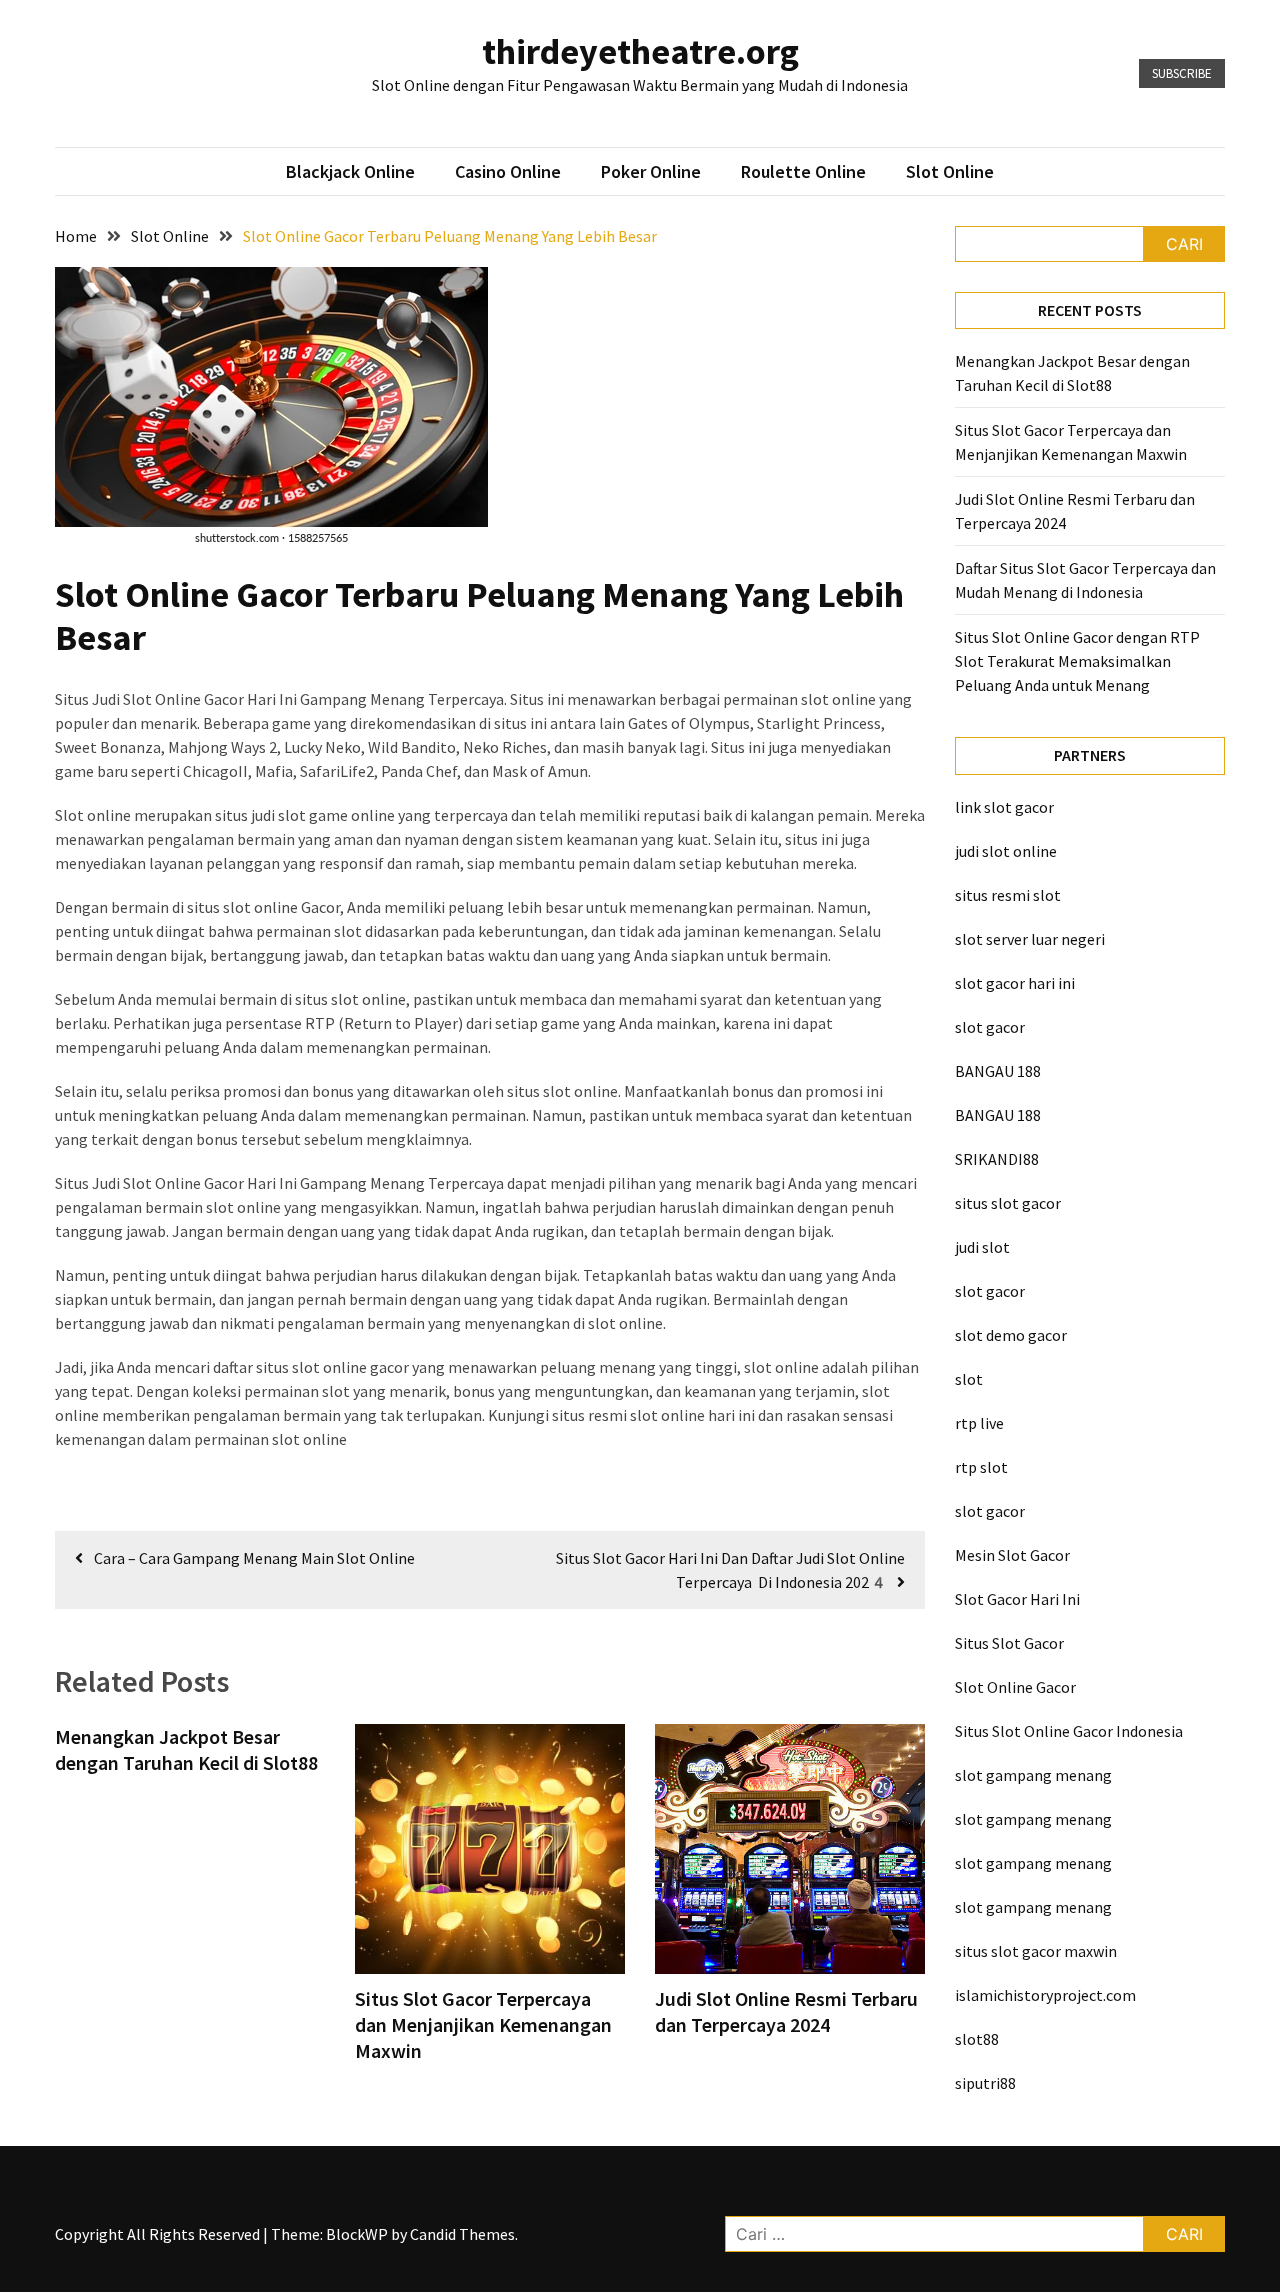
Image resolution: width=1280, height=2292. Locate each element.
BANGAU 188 (998, 1071)
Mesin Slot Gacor (1012, 1555)
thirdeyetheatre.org (640, 51)
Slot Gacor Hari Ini (1017, 1599)
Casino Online (508, 171)
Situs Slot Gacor (1009, 1643)
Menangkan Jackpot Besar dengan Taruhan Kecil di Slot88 (186, 1749)
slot (969, 1379)
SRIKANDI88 (997, 1159)
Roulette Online (803, 171)
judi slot (982, 1247)
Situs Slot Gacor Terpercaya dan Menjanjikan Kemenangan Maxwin (483, 2024)
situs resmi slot (1008, 895)
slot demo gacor (1011, 1335)
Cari (1184, 244)
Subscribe (1182, 73)
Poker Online (651, 171)
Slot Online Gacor (1015, 1687)
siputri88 (985, 2083)
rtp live (979, 1423)
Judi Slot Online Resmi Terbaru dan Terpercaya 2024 (786, 2011)
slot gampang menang (1033, 1775)
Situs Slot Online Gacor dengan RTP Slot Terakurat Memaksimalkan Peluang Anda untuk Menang (1077, 661)
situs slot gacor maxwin (1036, 1951)
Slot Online (950, 171)
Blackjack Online (350, 171)
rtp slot (981, 1467)
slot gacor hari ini (1015, 983)
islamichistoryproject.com (1045, 1995)
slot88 (977, 2039)
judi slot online (1006, 851)
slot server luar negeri (1030, 939)
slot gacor (990, 1027)
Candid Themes (462, 2234)
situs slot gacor (1008, 1203)
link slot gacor (1004, 807)
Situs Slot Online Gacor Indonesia (1069, 1731)
